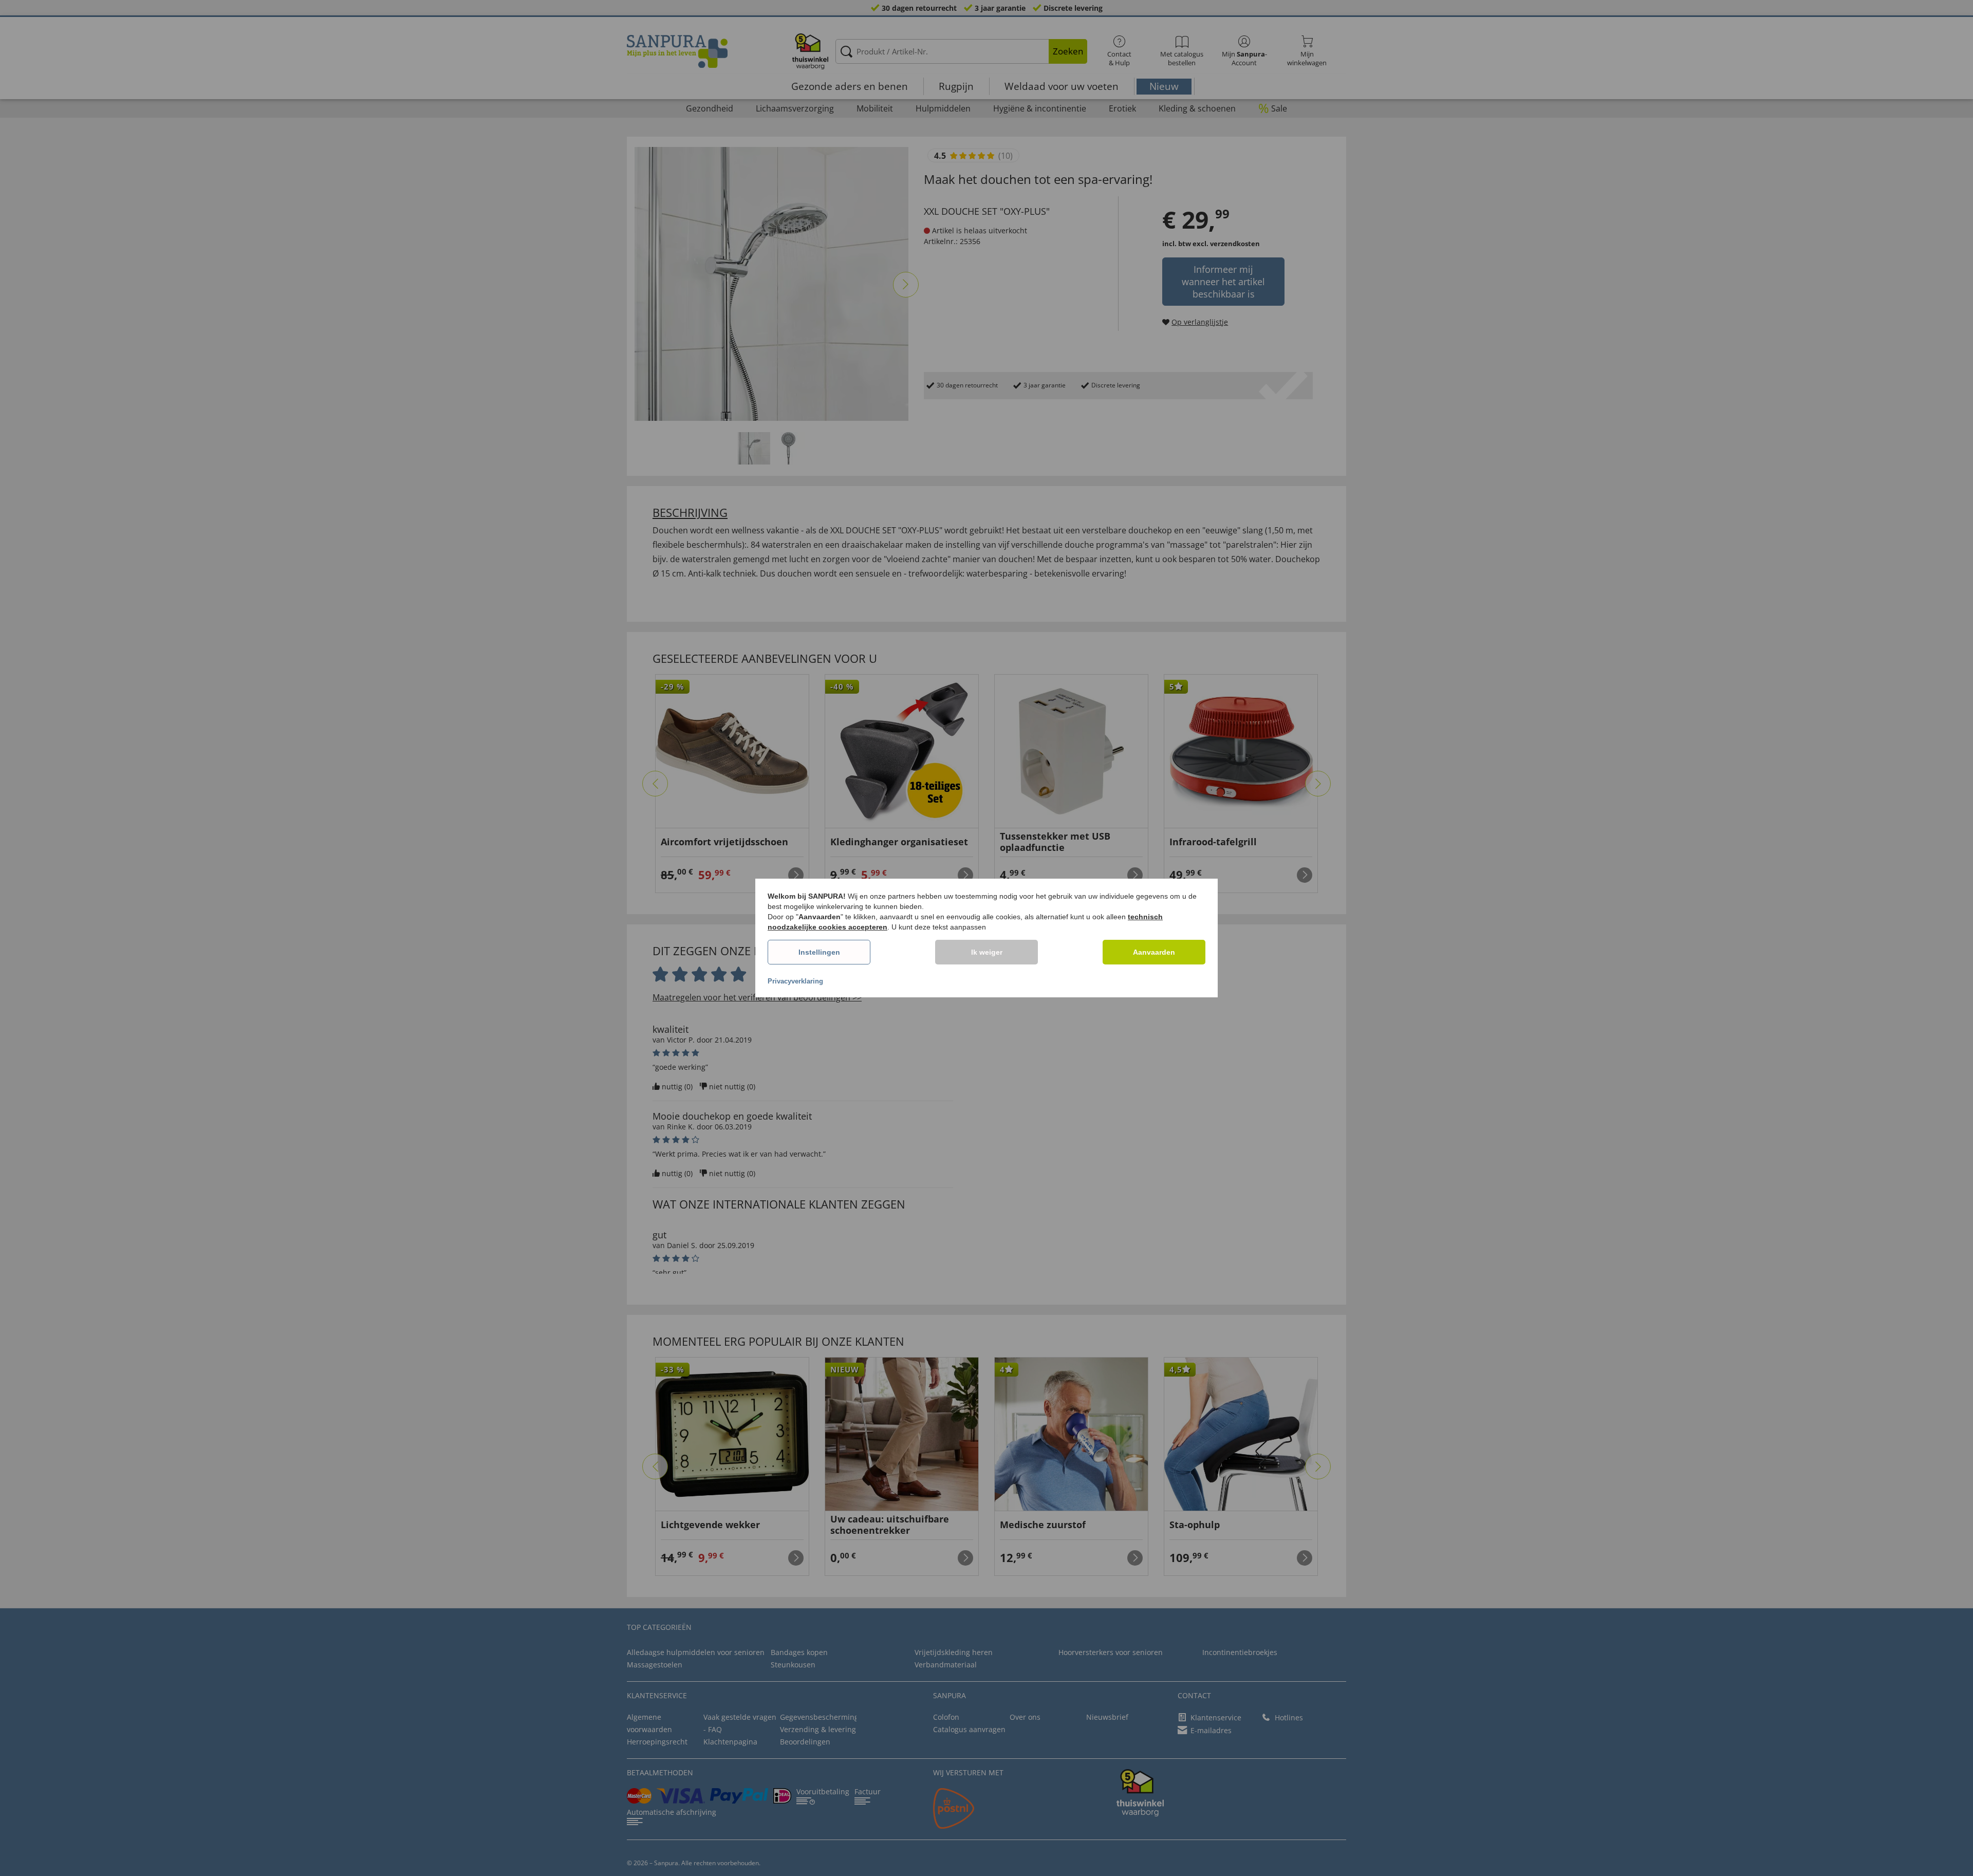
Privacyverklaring (795, 981)
